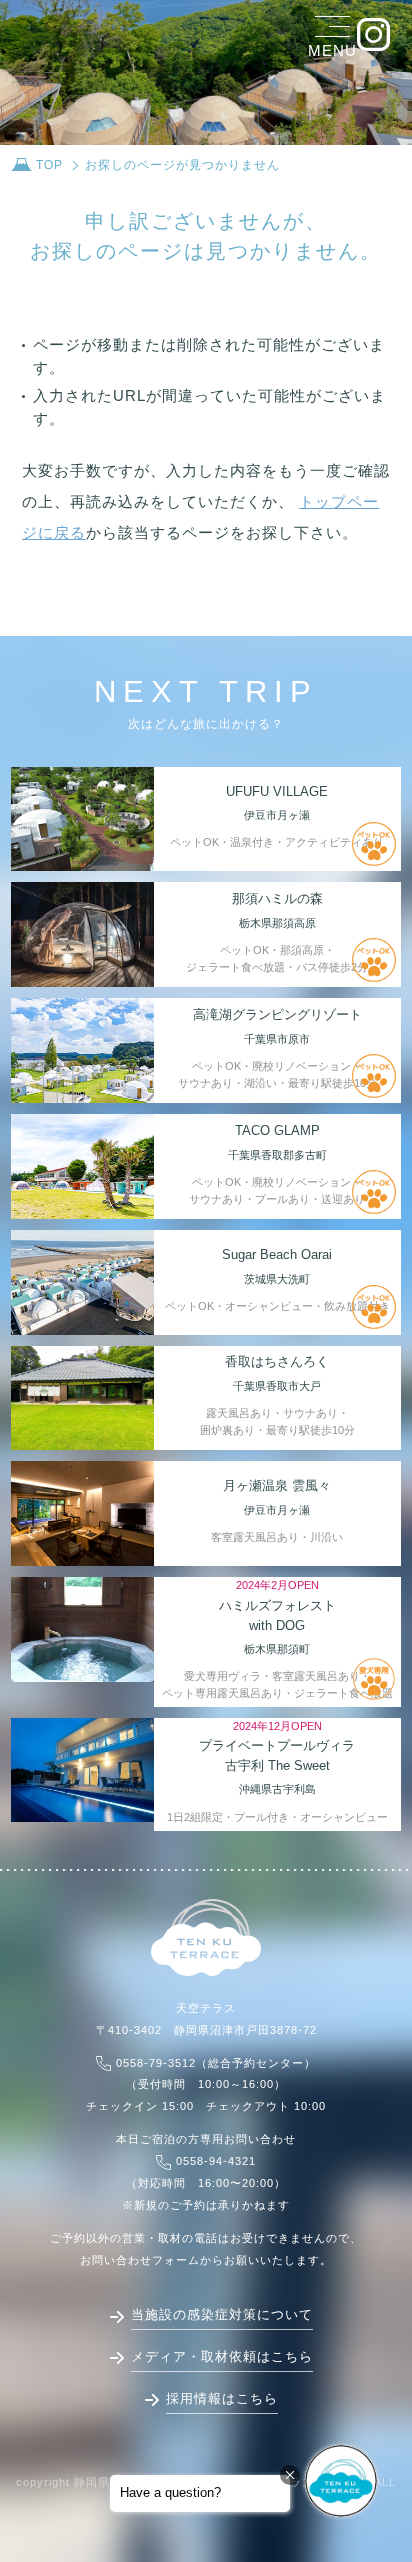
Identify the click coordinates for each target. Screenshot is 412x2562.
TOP (49, 165)
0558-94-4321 (216, 2161)
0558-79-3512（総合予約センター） (216, 2063)
